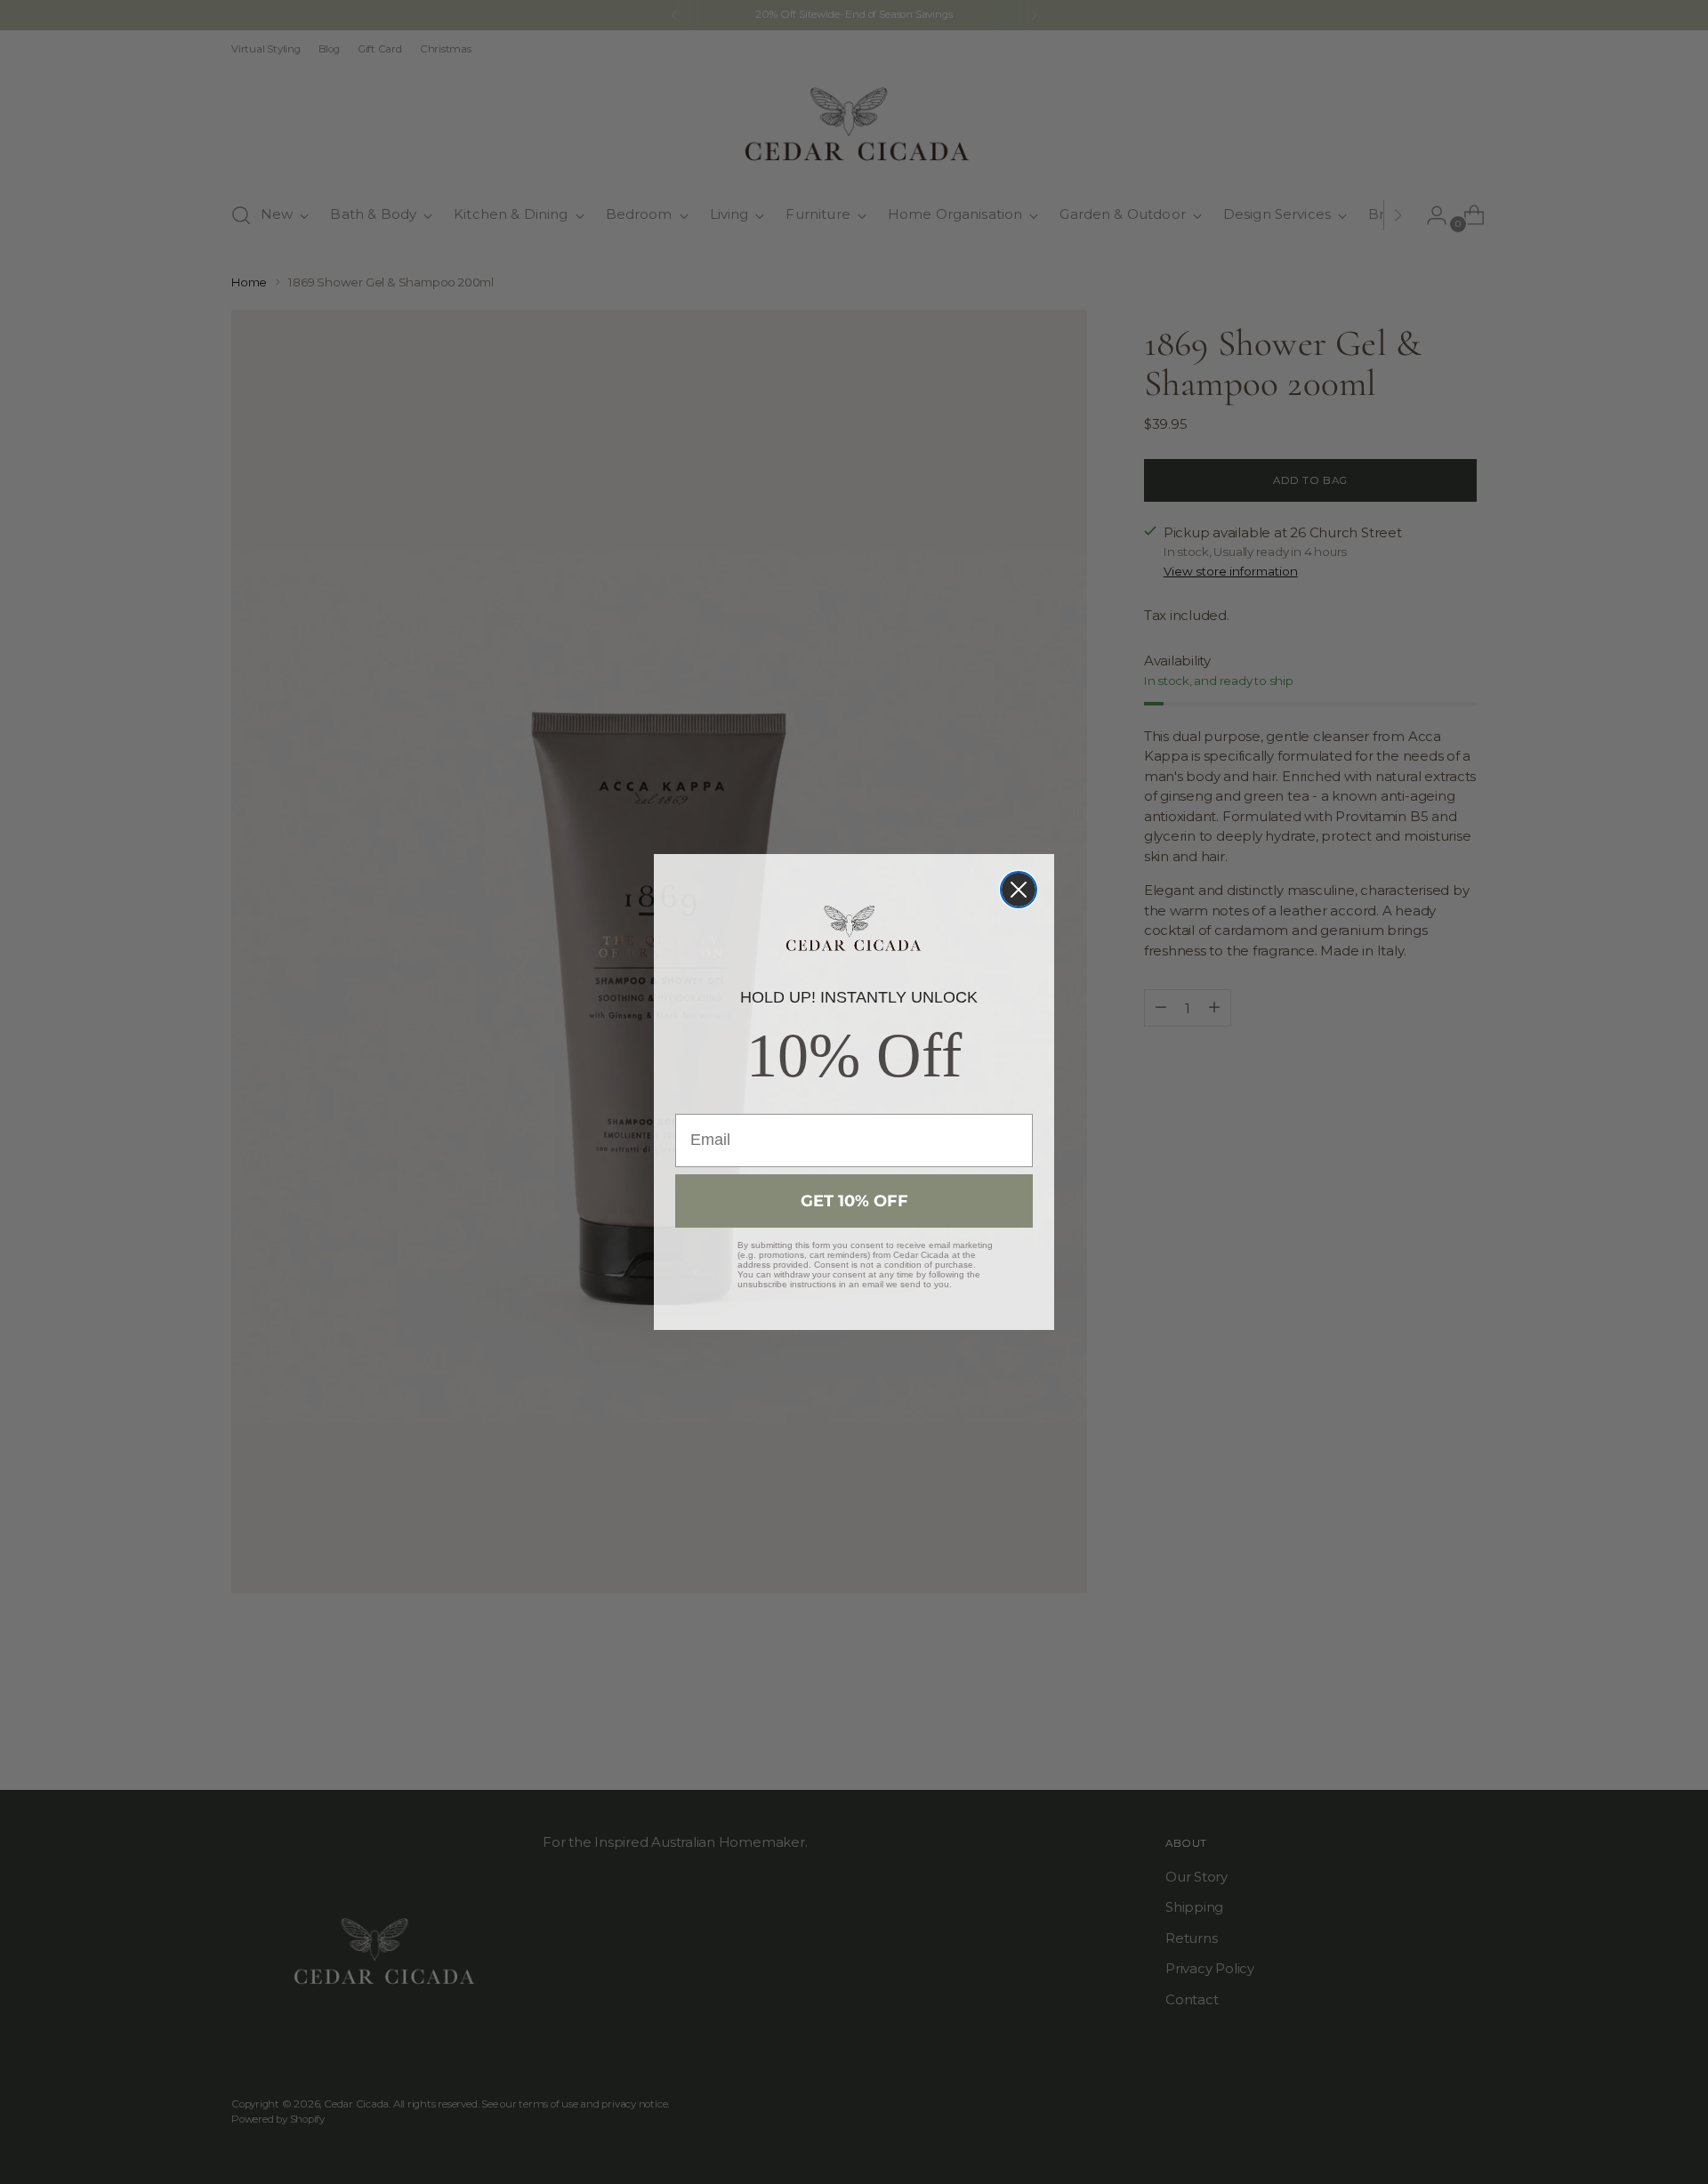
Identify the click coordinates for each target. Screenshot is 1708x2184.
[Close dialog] (1019, 890)
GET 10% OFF (854, 1201)
